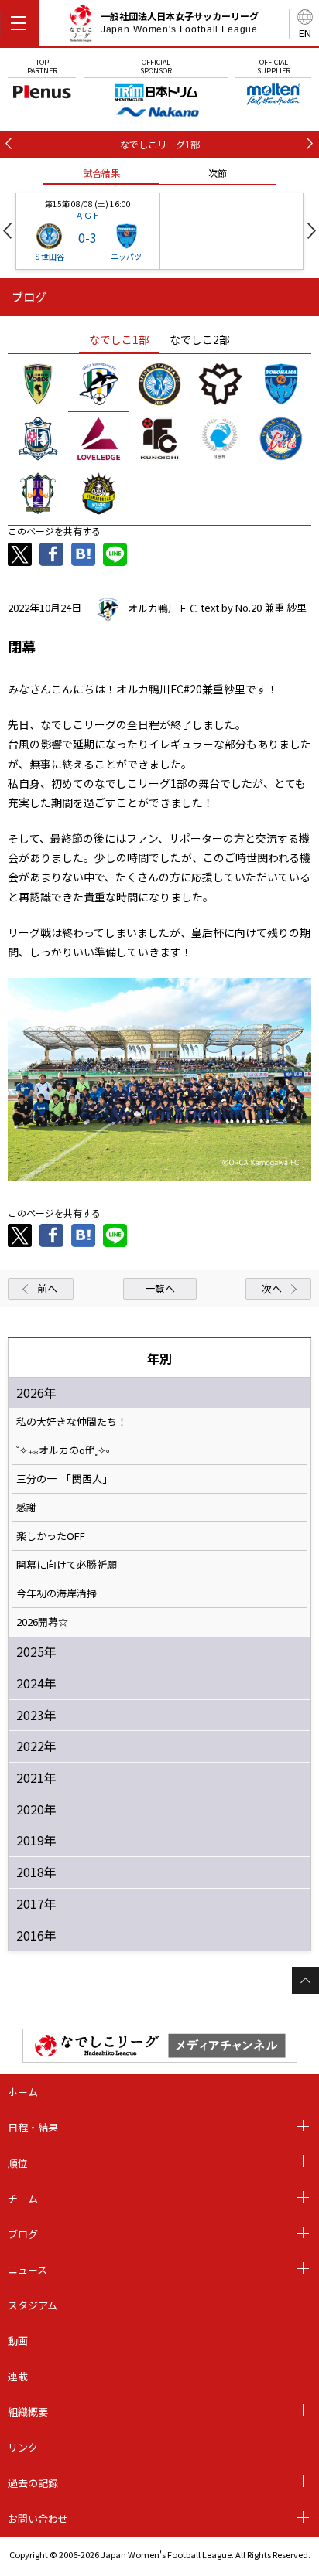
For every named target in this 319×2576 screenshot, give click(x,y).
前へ (47, 1288)
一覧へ (160, 1288)
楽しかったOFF (51, 1536)
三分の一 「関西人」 (64, 1479)
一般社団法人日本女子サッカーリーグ (180, 22)
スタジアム (33, 2305)
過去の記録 (33, 2483)
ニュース (27, 2269)
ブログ (23, 2234)
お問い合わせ (38, 2518)
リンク (23, 2447)
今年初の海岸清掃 (57, 1593)
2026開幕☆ (42, 1622)
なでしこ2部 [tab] (200, 339)
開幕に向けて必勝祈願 (67, 1565)
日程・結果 (33, 2127)
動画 (18, 2341)
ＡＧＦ (88, 215)
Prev (7, 231)
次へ (272, 1288)
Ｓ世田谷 (49, 256)
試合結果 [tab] (101, 173)
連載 (18, 2376)
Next (312, 231)
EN (305, 33)
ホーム (23, 2092)
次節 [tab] (218, 173)
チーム (23, 2198)
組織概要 (28, 2412)
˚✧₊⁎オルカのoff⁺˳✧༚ (63, 1450)
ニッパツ (126, 256)
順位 (18, 2163)
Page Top (305, 1980)
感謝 (26, 1508)
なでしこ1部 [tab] (119, 339)
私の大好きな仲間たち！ (72, 1422)
